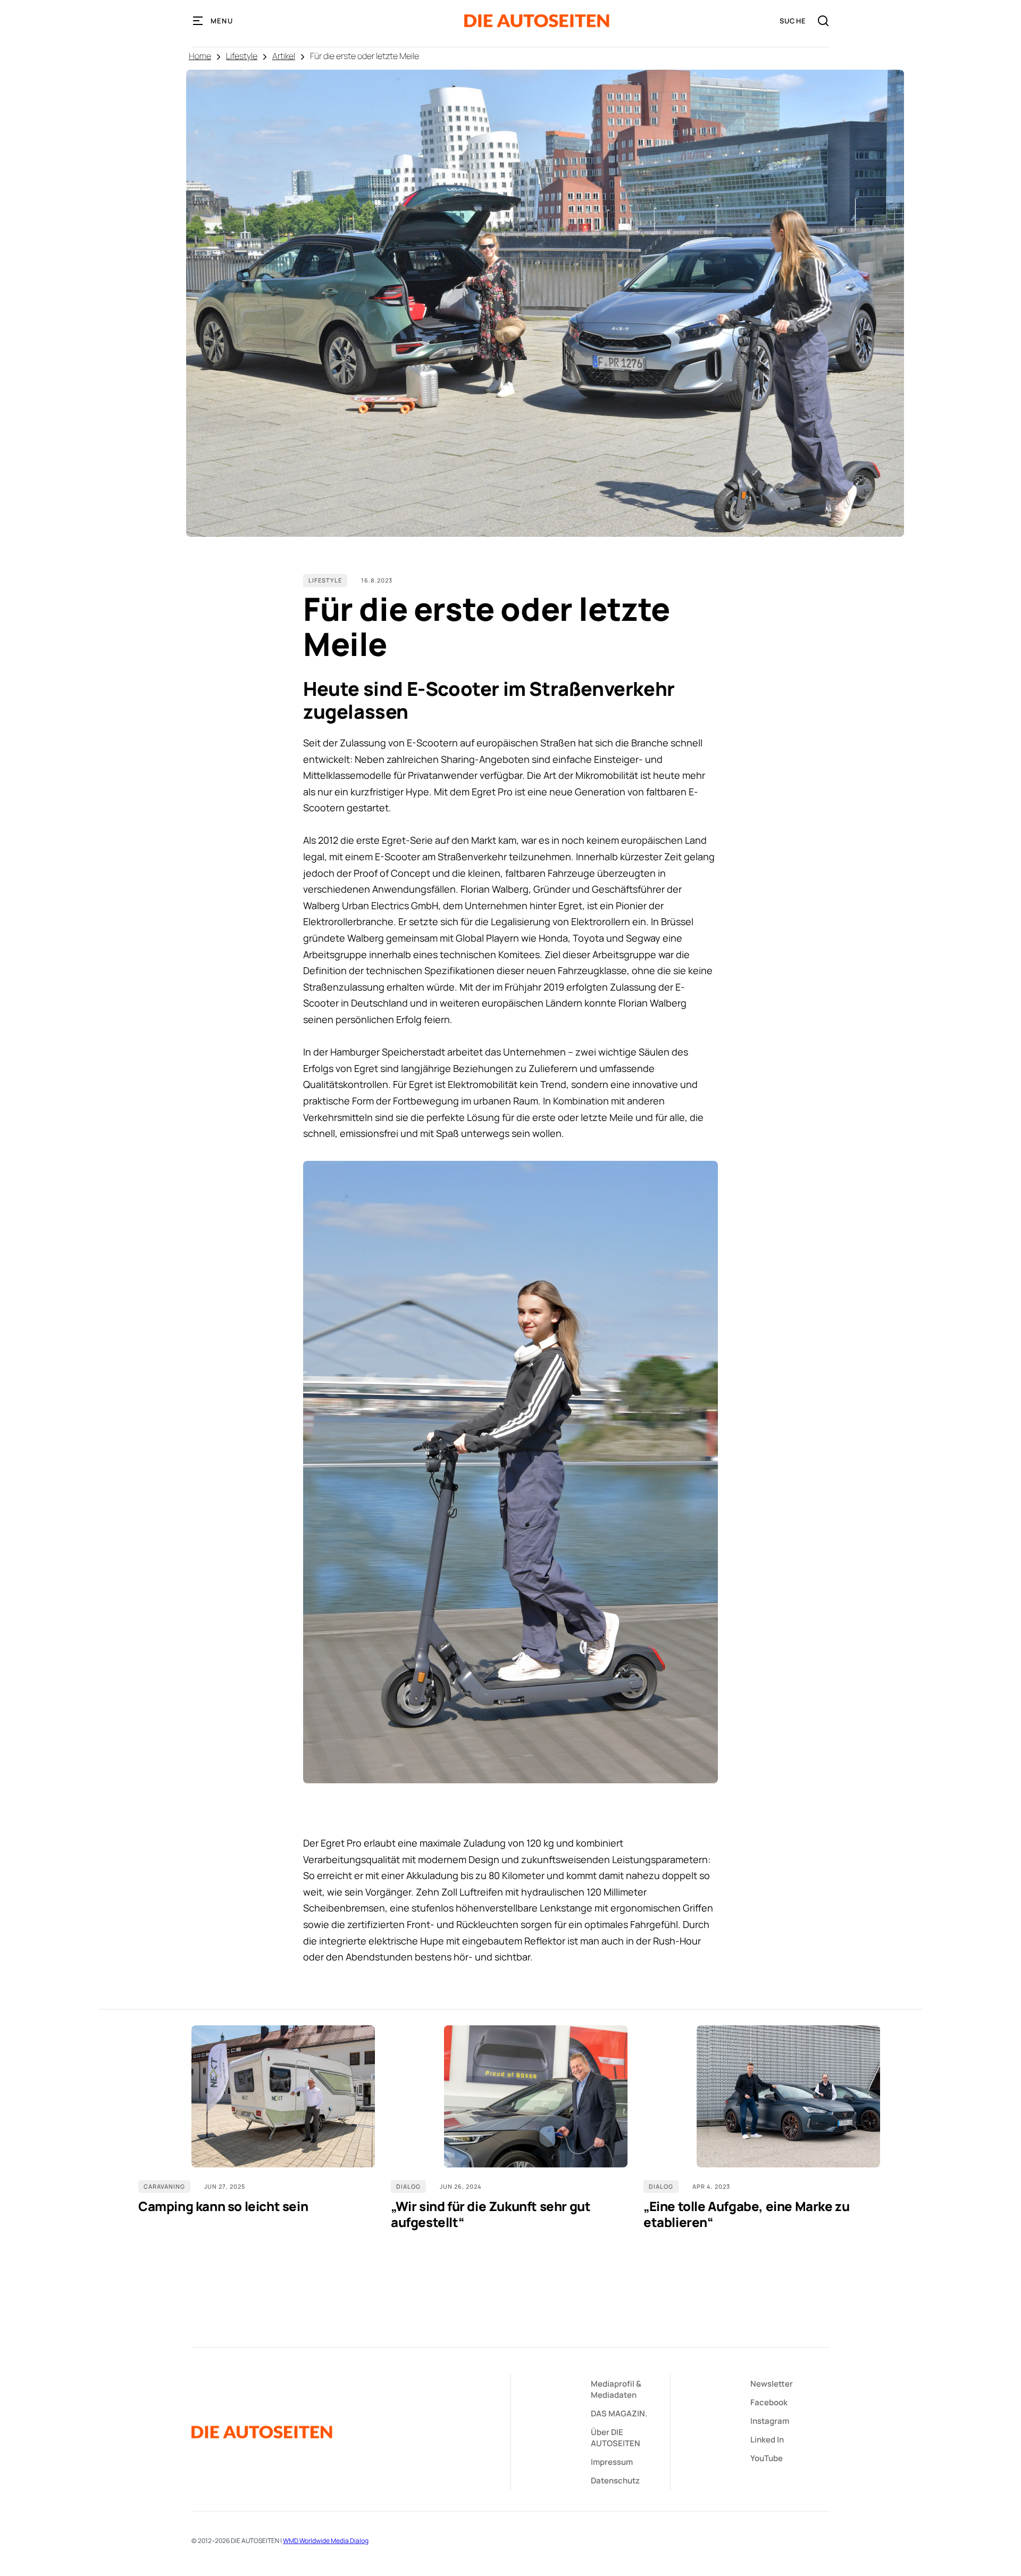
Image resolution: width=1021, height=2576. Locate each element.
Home (200, 56)
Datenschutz (615, 2481)
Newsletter (772, 2384)
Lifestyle (242, 56)
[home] (537, 21)
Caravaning (164, 2186)
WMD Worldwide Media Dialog (326, 2541)
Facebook (769, 2402)
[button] (213, 21)
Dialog (408, 2186)
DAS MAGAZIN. (619, 2413)
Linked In (767, 2440)
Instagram (770, 2421)
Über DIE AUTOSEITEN (616, 2438)
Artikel (284, 56)
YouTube (767, 2458)
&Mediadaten (616, 2389)
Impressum (612, 2462)
